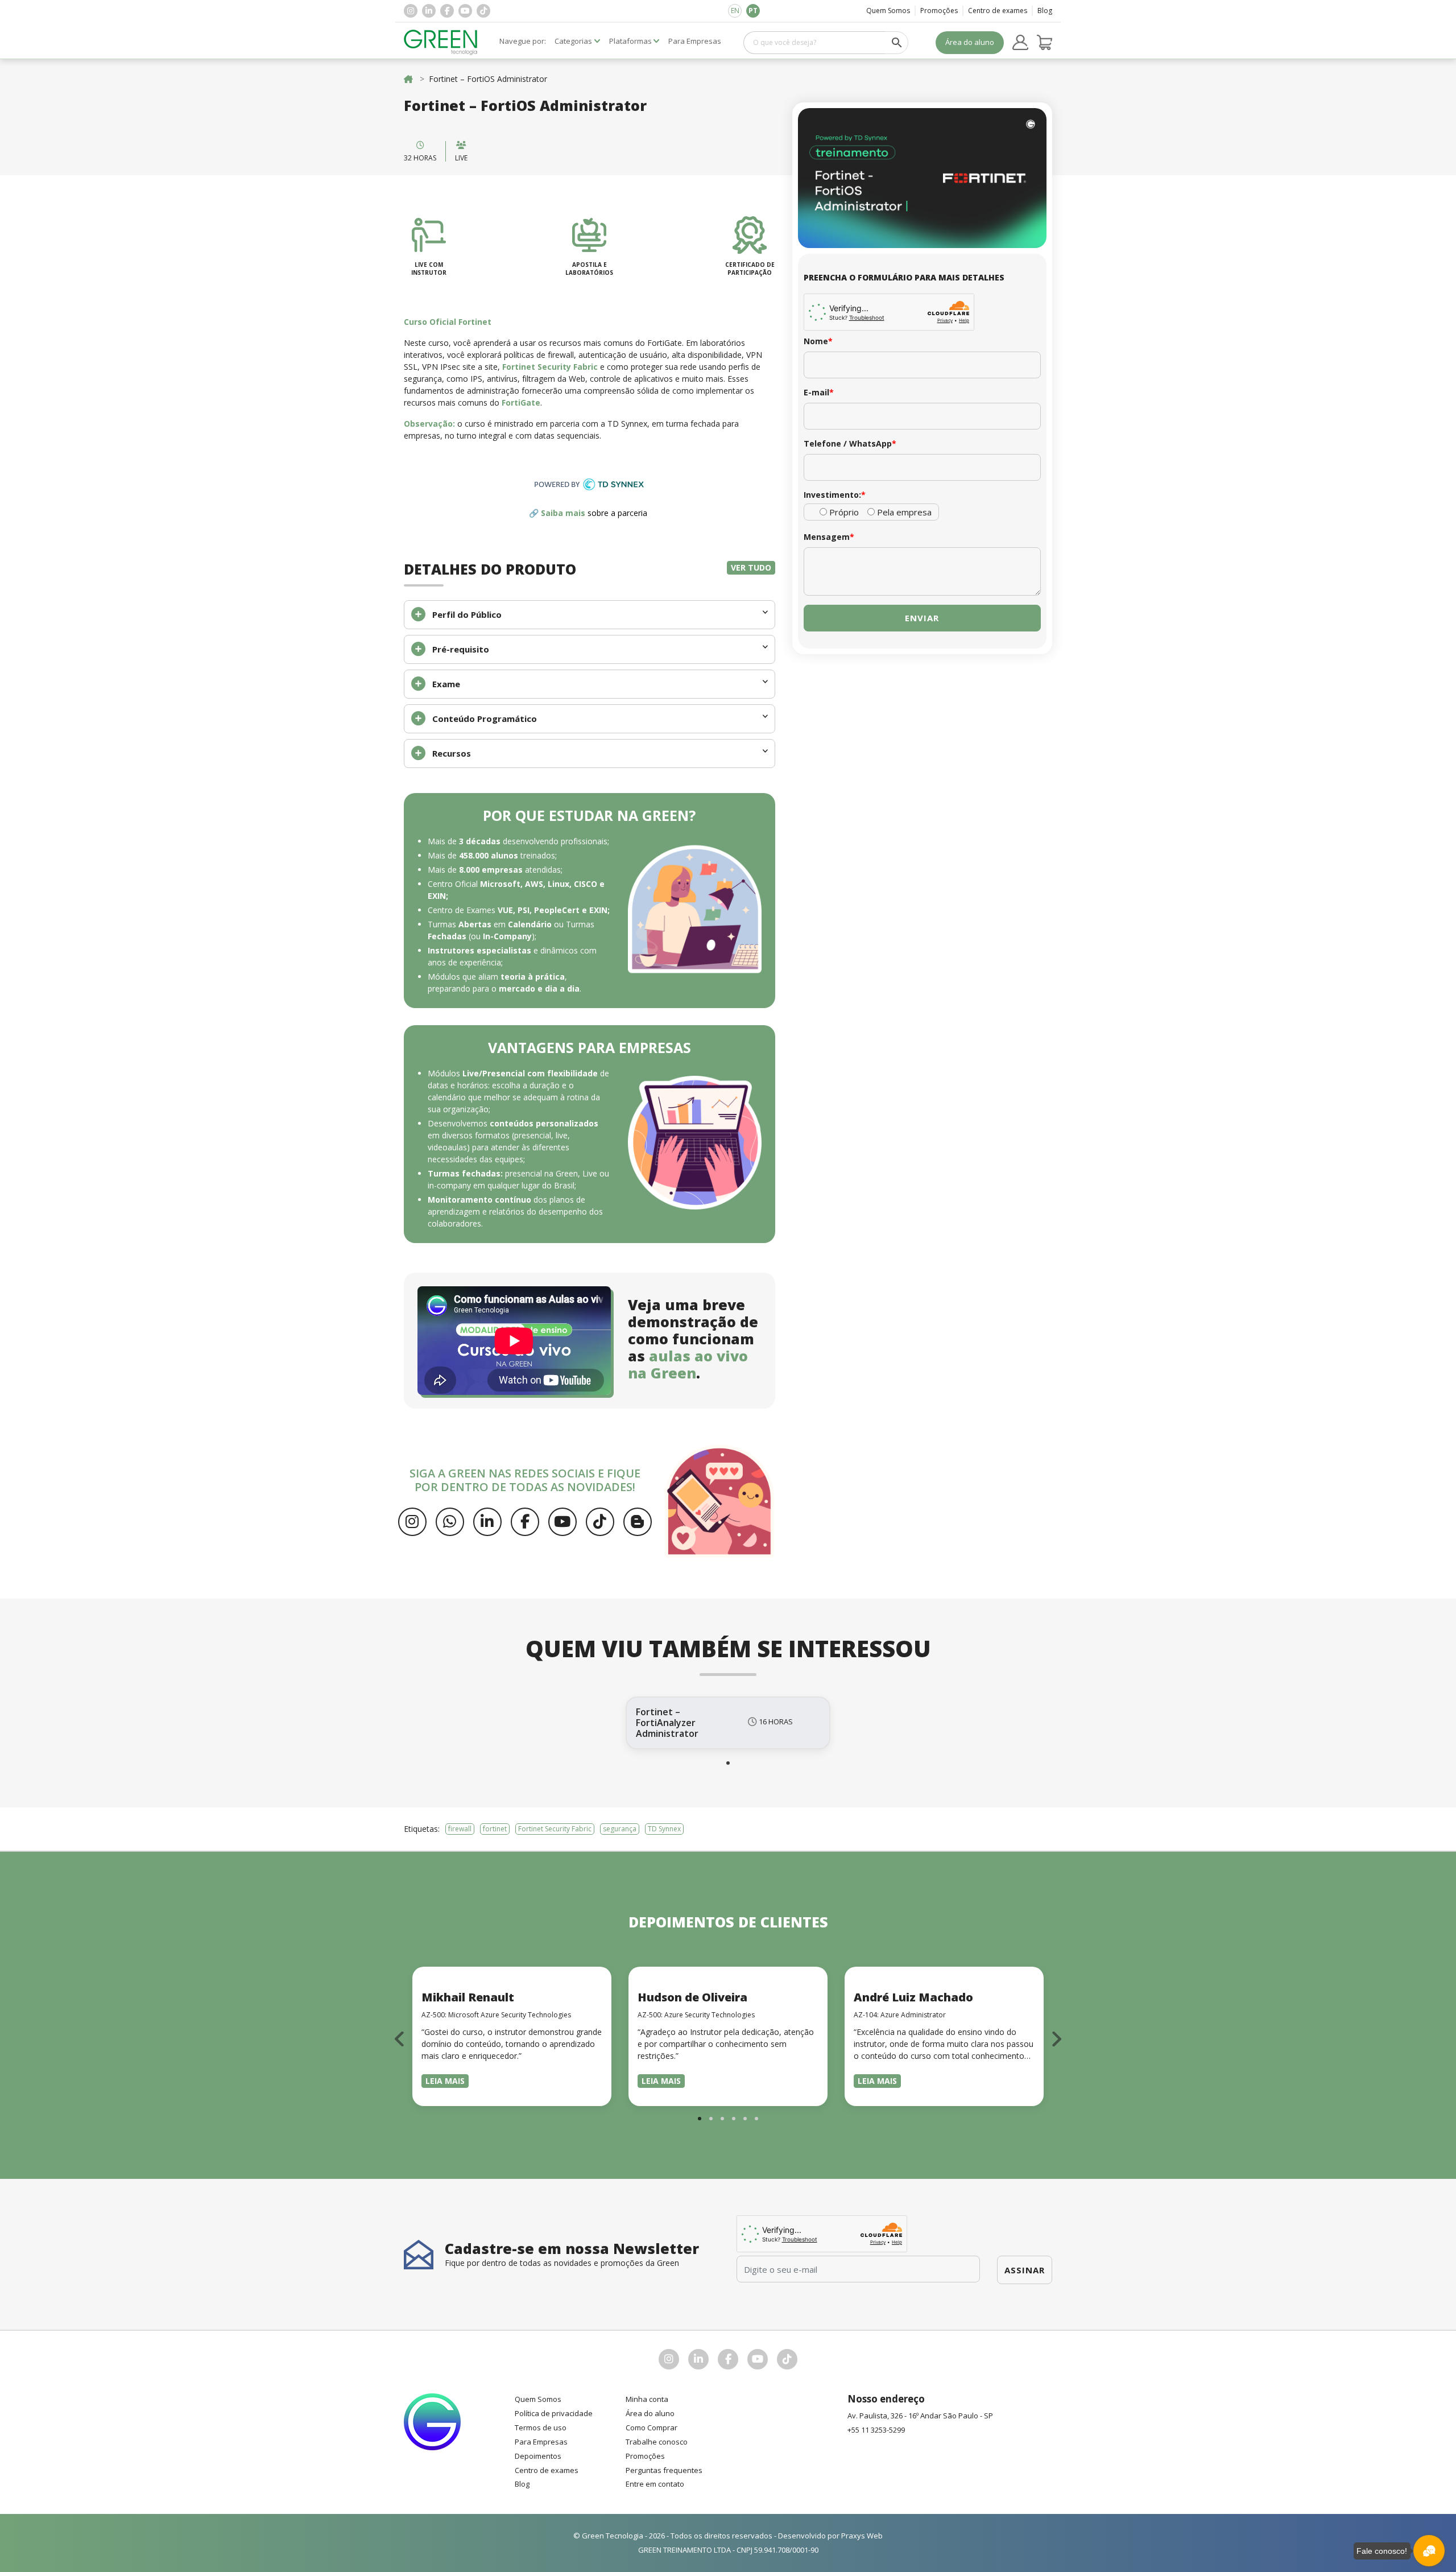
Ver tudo (751, 567)
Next (1056, 2039)
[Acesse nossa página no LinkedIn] (429, 11)
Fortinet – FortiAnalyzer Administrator (667, 1723)
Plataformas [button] (630, 41)
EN (735, 11)
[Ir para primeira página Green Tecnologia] (441, 42)
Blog (1045, 11)
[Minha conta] (1020, 43)
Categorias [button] (573, 41)
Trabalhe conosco (657, 2442)
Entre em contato (655, 2484)
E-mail (819, 392)
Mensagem (829, 537)
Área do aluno (970, 42)
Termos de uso (541, 2427)
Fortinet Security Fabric (555, 1829)
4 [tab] (734, 2119)
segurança (620, 1829)
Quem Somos (888, 11)
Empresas (695, 41)
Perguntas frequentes (664, 2470)
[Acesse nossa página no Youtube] (465, 11)
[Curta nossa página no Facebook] (447, 11)
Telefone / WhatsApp (850, 443)
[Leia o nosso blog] (638, 1522)
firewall (460, 1829)
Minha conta (647, 2399)
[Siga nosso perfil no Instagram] (411, 11)
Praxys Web (862, 2536)
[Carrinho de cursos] (1045, 43)
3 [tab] (722, 2119)
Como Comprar (652, 2427)
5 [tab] (745, 2119)
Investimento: (835, 495)
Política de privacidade (554, 2413)
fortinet (495, 1829)
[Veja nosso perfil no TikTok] (483, 11)
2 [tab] (711, 2119)
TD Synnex (664, 1829)
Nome (818, 341)
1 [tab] (728, 1763)
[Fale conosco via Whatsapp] (450, 1522)
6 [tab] (756, 2119)
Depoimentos (538, 2456)
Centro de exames (998, 11)
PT (753, 11)
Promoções (939, 11)
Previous (400, 2039)
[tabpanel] (728, 1723)
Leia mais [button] (445, 2081)
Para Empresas (541, 2442)
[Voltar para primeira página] (408, 79)
